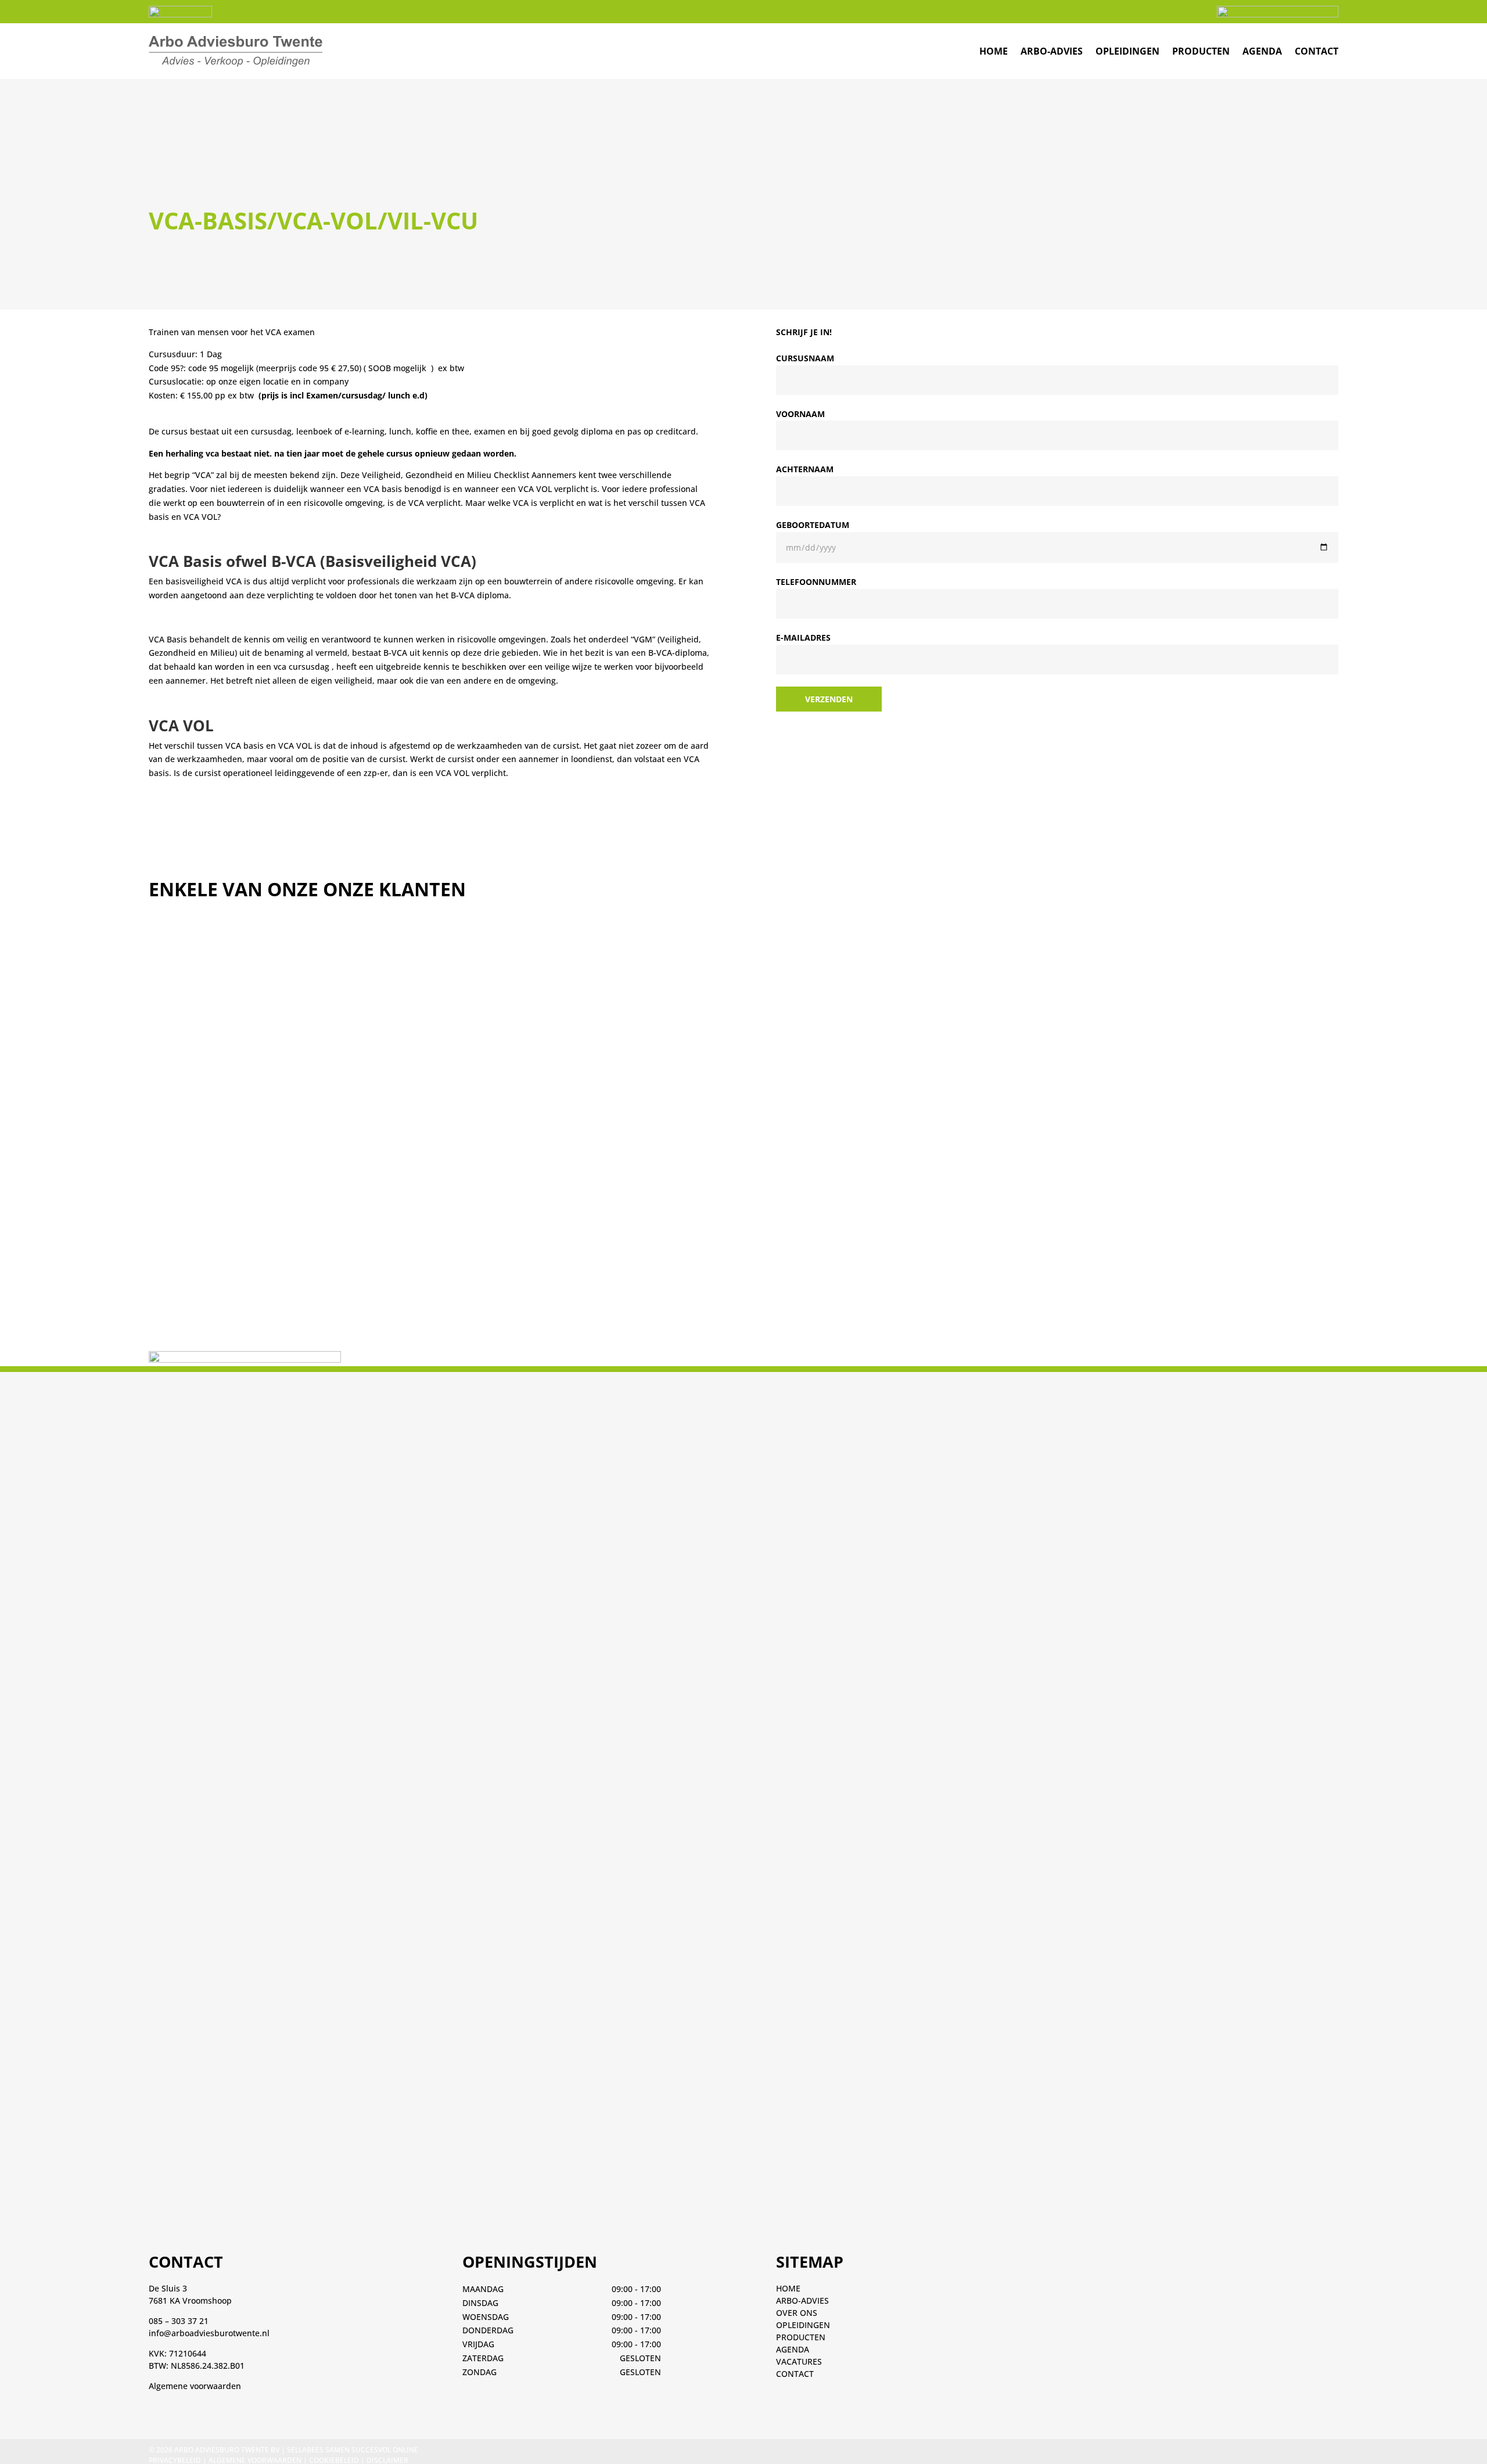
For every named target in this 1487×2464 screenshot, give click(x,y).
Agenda (1262, 51)
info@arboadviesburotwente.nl (209, 2333)
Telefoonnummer (816, 582)
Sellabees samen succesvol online (353, 2450)
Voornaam (800, 414)
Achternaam (805, 469)
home (994, 51)
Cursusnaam (805, 358)
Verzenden (829, 699)
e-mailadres (803, 637)
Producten (1201, 51)
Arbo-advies (1052, 51)
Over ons (797, 2313)
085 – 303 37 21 (179, 2321)
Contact (1317, 51)
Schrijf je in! (804, 332)
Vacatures (799, 2361)
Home (788, 2288)
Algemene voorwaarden (195, 2386)
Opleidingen (1127, 51)
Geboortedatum (813, 525)
